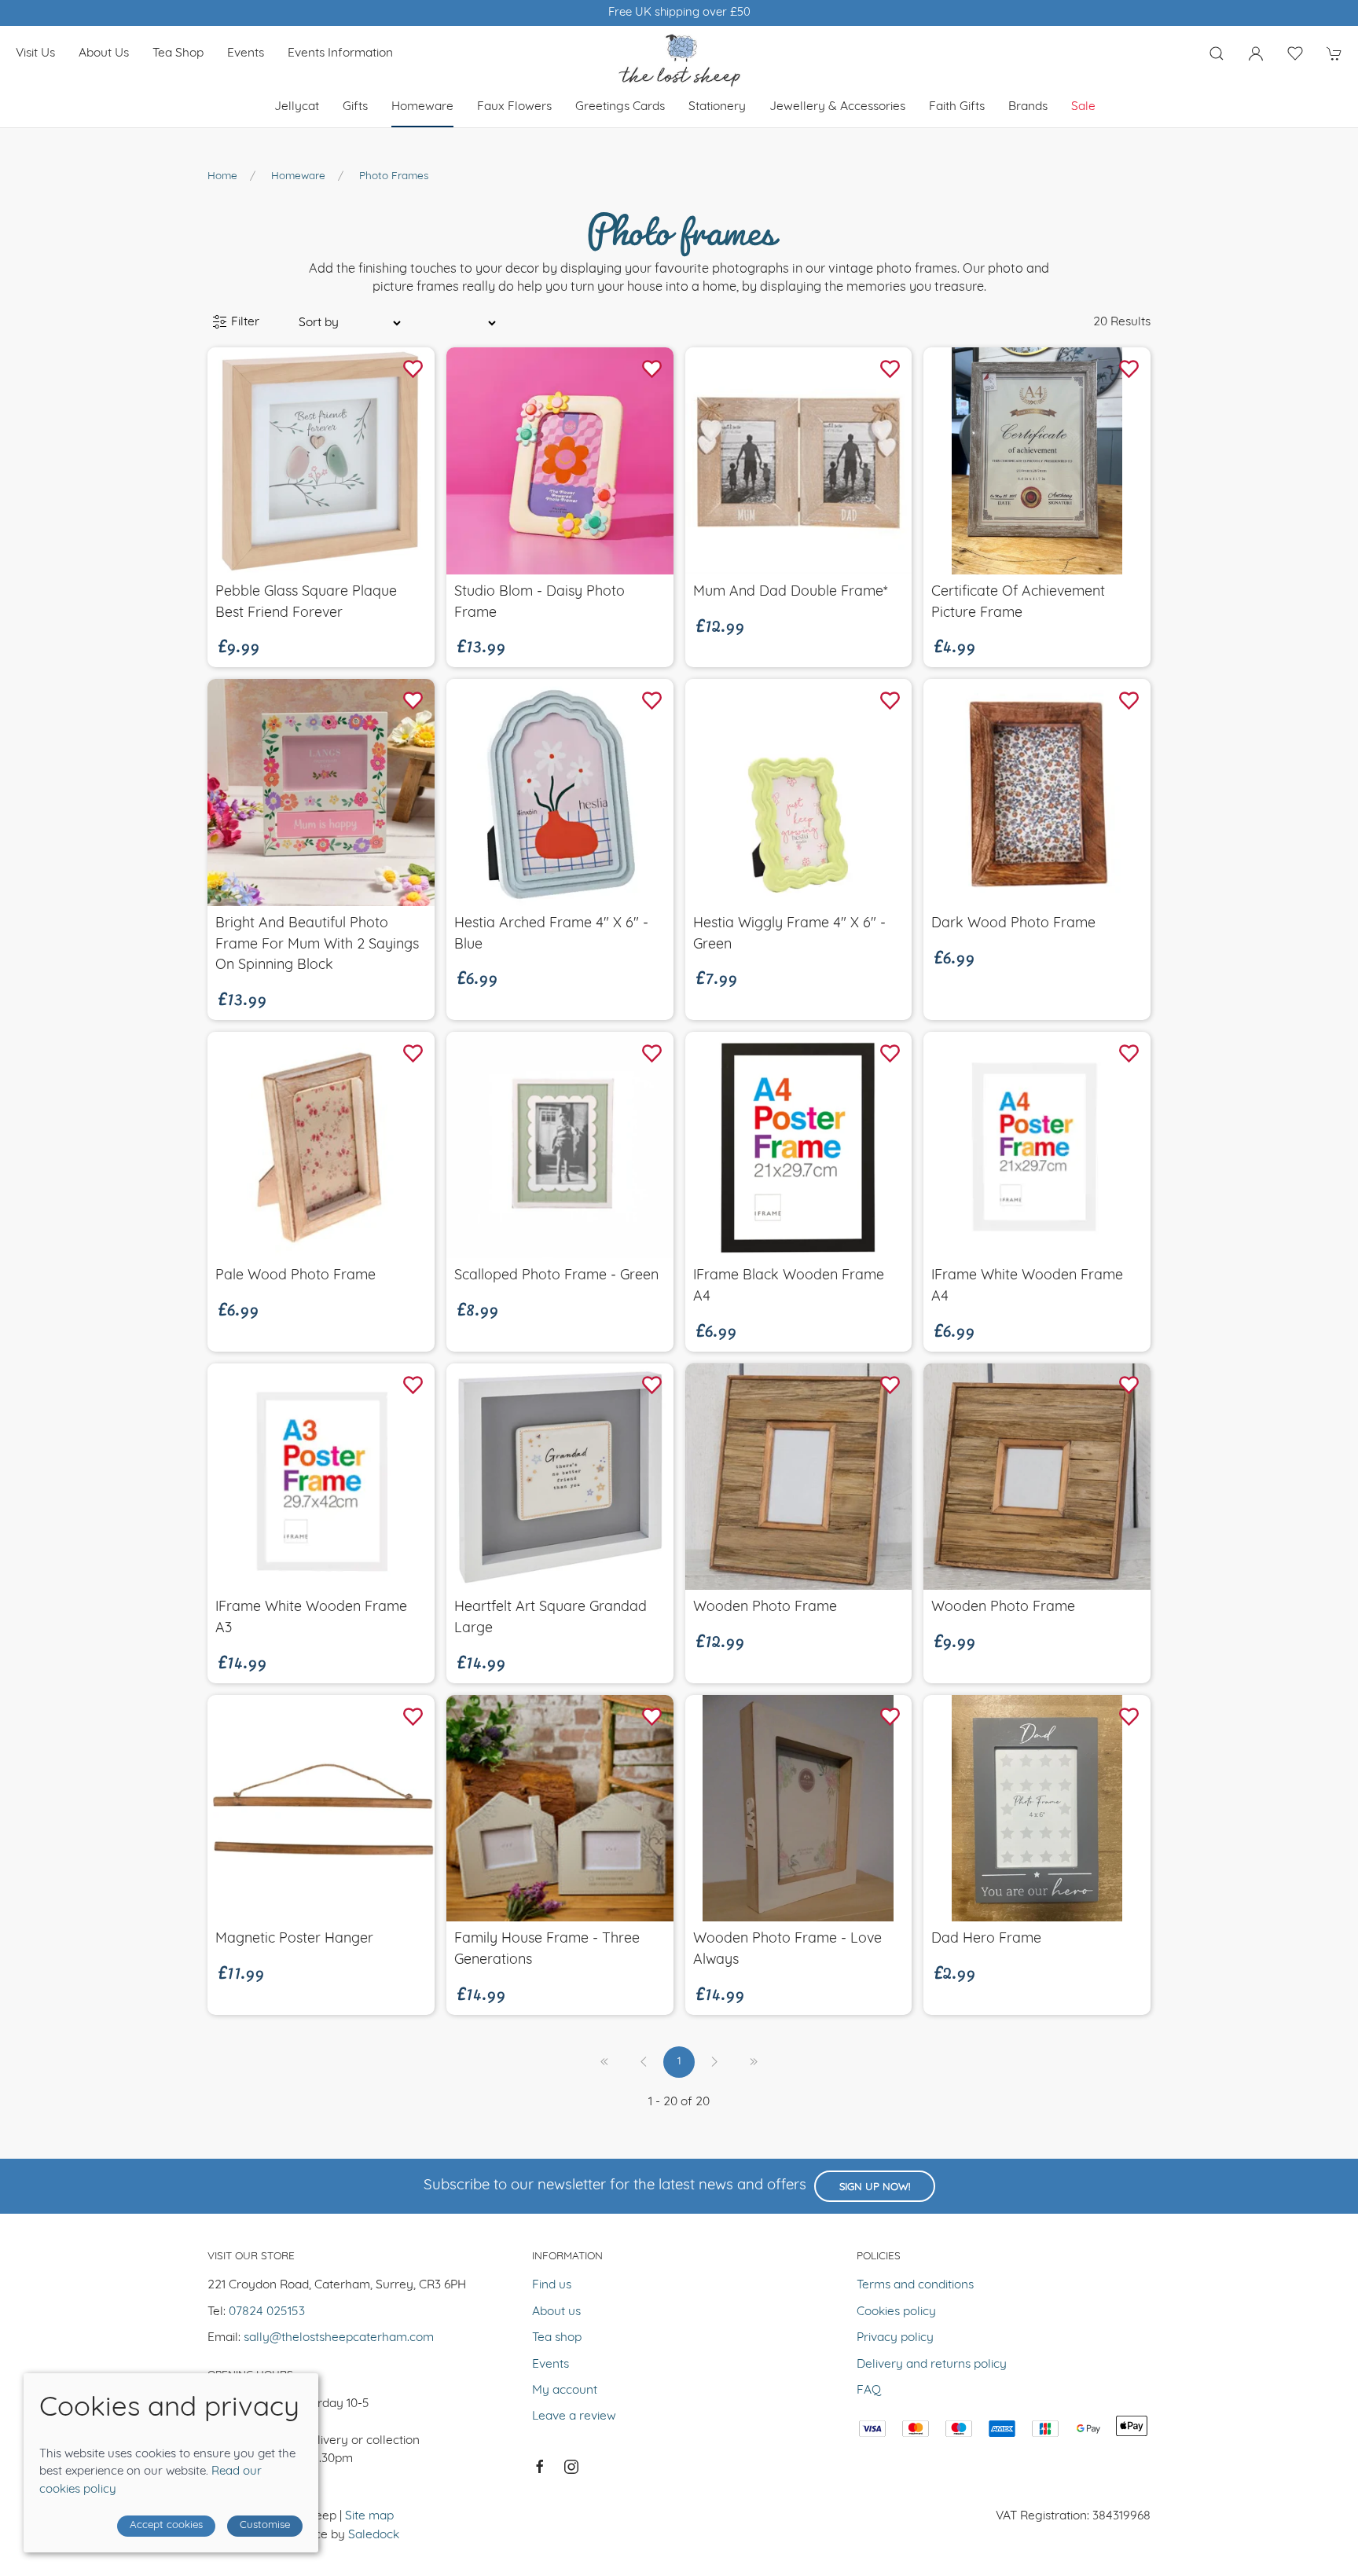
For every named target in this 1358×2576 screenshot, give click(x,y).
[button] (1217, 53)
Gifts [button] (355, 107)
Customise (265, 2525)
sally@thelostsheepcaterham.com (339, 2338)
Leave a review (574, 2416)
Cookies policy (896, 2312)
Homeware (298, 176)
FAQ (869, 2391)
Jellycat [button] (297, 107)
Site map (369, 2516)
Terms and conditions (915, 2285)
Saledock (374, 2535)
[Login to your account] (1256, 53)
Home (222, 176)
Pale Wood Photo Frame (295, 1276)
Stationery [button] (717, 107)
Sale (1083, 107)
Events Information (340, 53)
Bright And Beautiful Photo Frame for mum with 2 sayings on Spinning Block (317, 945)
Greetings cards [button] (620, 107)
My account (565, 2391)
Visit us (35, 53)
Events (246, 53)
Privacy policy (895, 2338)
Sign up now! (875, 2187)
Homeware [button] (422, 107)
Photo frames (394, 176)
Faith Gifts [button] (957, 107)
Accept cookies (166, 2525)
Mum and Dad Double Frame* (791, 592)
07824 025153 (267, 2312)
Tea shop (178, 53)
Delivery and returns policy (932, 2365)
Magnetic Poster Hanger (294, 1939)
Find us (552, 2285)
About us (104, 53)
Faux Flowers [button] (514, 107)
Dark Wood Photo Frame (1013, 924)
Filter (244, 322)
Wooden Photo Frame (765, 1607)
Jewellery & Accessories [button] (837, 107)
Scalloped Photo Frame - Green (556, 1276)
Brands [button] (1028, 107)
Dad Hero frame (986, 1939)
